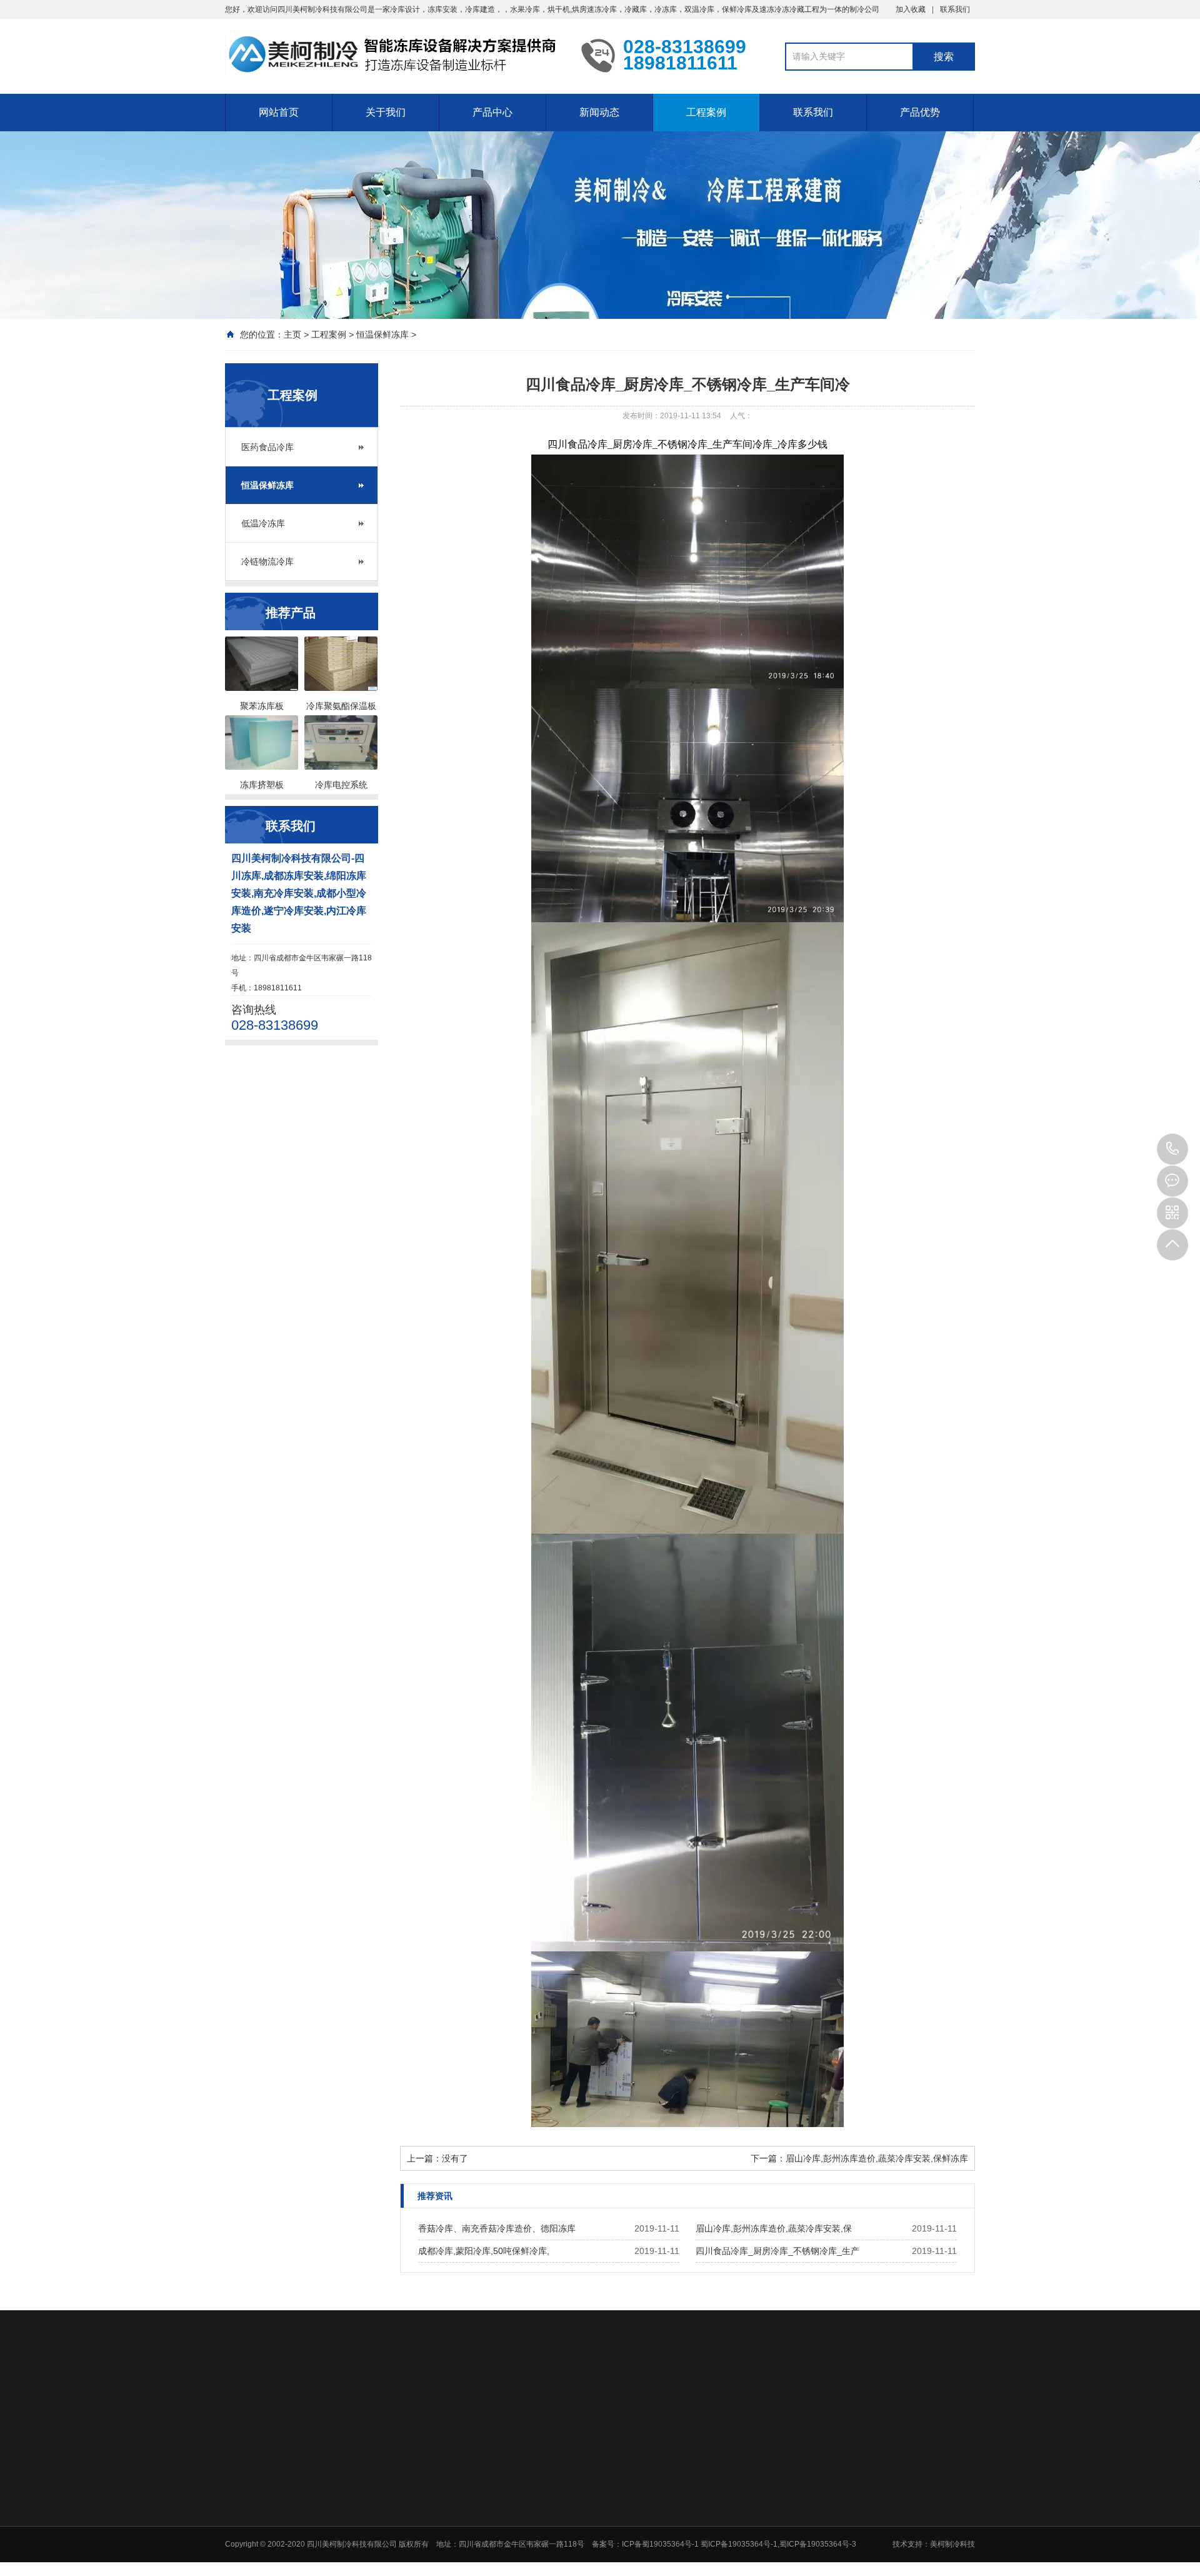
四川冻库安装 (376, 2400)
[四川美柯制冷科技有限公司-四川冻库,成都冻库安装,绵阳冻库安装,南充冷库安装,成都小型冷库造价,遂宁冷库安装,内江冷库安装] (394, 55)
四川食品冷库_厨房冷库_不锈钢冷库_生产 (777, 2251)
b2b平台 (433, 2400)
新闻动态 (599, 112)
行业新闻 (661, 2487)
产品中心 (492, 112)
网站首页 (279, 112)
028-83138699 (1172, 1149)
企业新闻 (661, 2503)
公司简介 (484, 2487)
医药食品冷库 (267, 447)
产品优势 (920, 112)
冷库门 (569, 2552)
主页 (292, 335)
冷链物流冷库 (267, 561)
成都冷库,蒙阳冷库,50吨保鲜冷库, (484, 2251)
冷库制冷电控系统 (587, 2535)
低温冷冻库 (263, 523)
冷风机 (569, 2519)
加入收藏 (911, 9)
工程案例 (706, 112)
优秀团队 (925, 2487)
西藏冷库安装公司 (501, 2400)
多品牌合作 (929, 2503)
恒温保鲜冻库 (382, 335)
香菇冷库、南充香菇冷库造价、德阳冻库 (497, 2228)
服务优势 (925, 2519)
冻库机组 (572, 2503)
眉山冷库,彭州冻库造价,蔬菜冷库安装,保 (774, 2228)
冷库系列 (572, 2487)
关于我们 (386, 112)
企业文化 (484, 2503)
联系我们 (955, 9)
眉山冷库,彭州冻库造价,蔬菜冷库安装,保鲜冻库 (877, 2158)
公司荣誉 (484, 2519)
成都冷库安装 (307, 2400)
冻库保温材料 (580, 2568)
